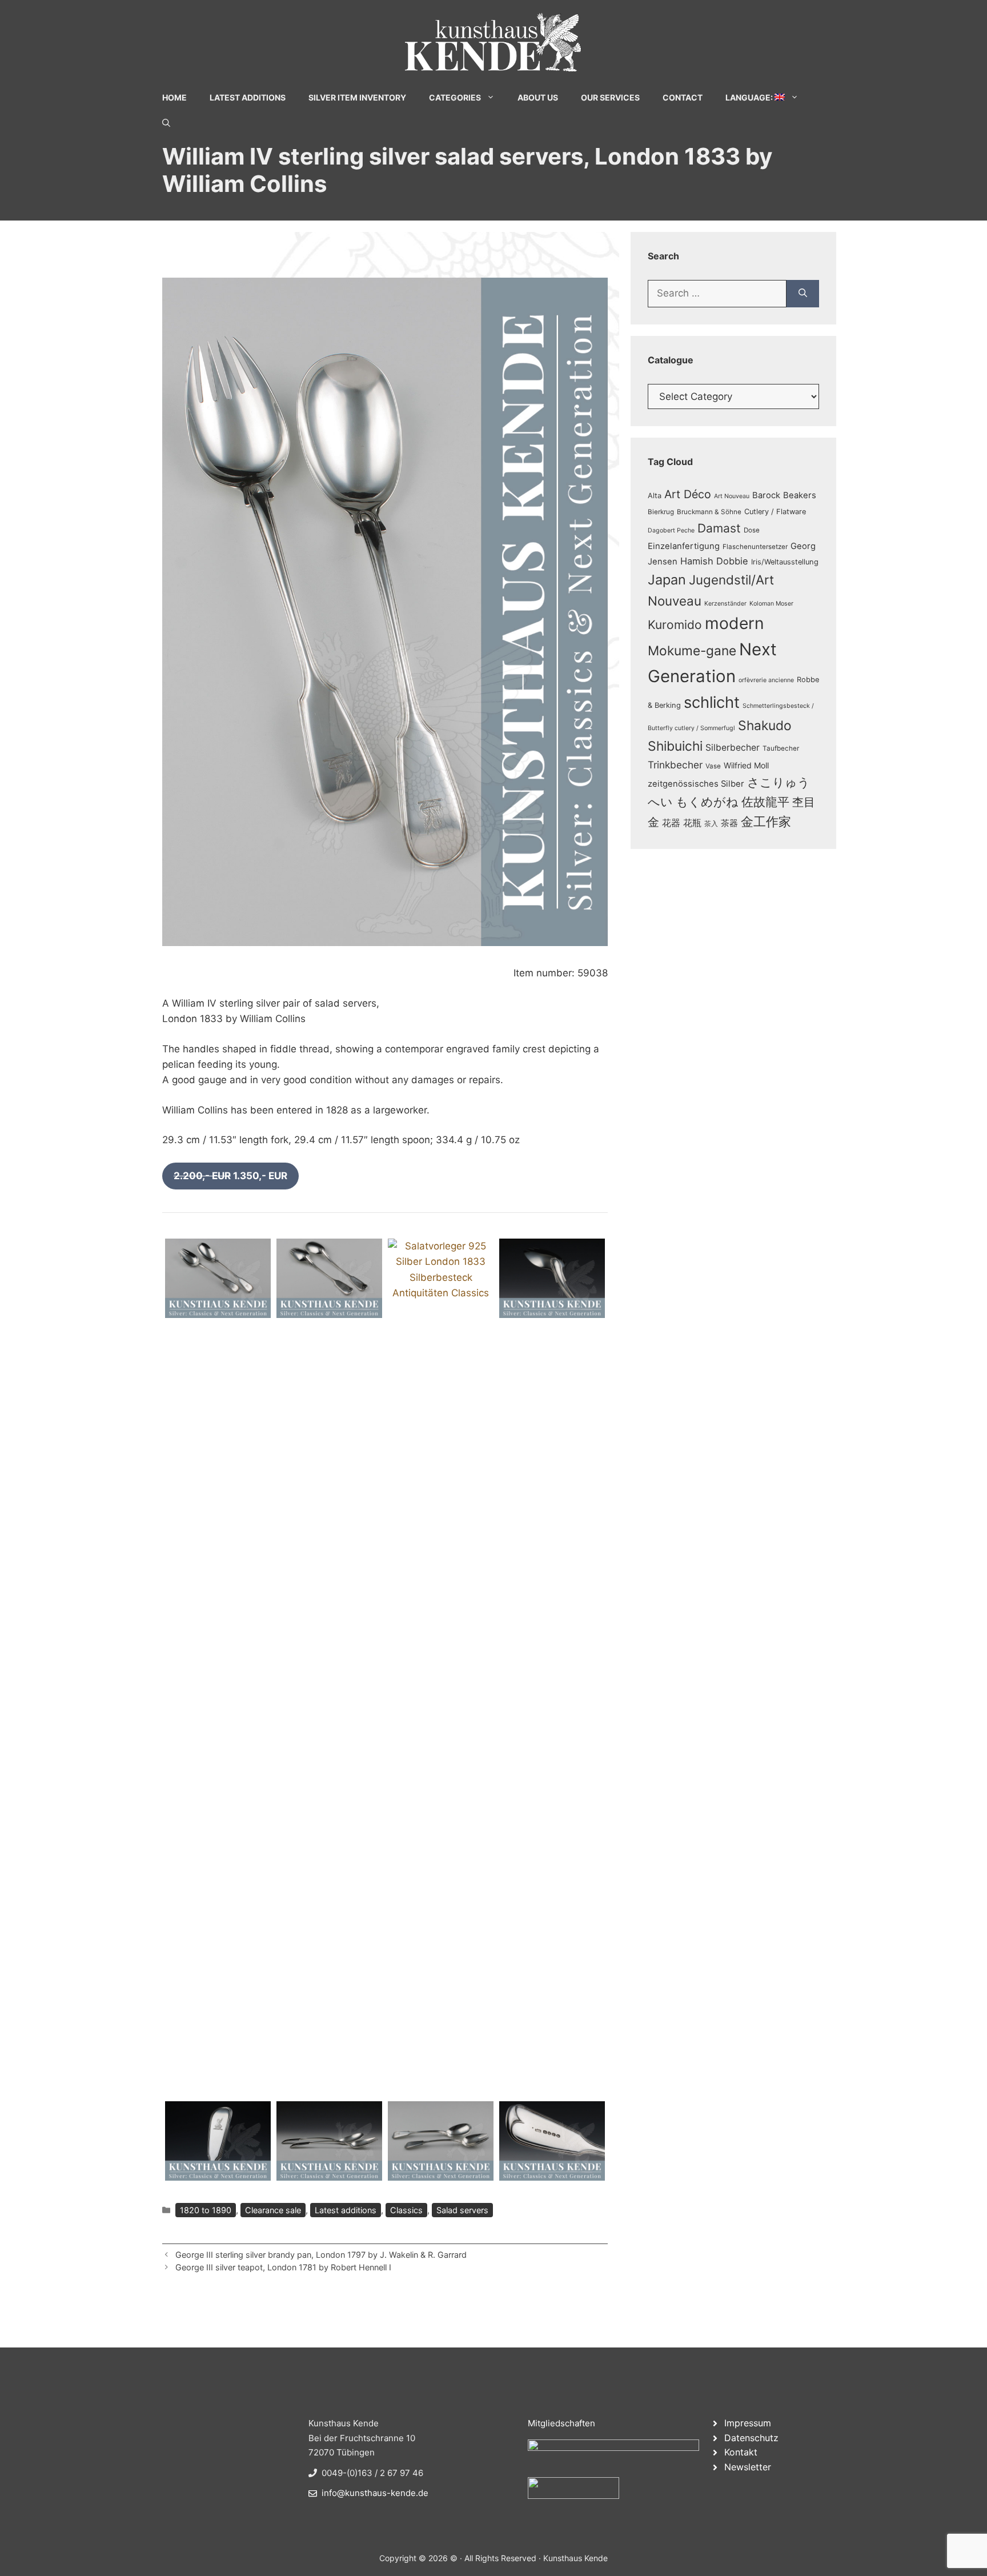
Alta (655, 496)
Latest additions (346, 2210)
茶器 (729, 823)
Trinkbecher (675, 765)
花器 (671, 823)
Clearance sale (273, 2210)
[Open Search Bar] (166, 123)
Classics (406, 2210)
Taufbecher (781, 748)
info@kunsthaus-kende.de (375, 2493)
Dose (752, 530)
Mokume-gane (692, 650)
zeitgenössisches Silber (696, 784)
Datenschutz (751, 2438)
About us (538, 97)
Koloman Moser (771, 604)
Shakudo (765, 725)
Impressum (748, 2423)
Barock (766, 495)
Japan (667, 580)
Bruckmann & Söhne (709, 512)
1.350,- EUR (230, 1176)
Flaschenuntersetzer (755, 547)
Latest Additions (248, 97)
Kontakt (741, 2452)
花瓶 (692, 823)
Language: (750, 97)
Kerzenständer (725, 604)
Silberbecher (733, 748)
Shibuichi (675, 746)
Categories (455, 97)
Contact (683, 97)
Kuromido (675, 625)
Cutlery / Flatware (775, 512)
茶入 (711, 824)
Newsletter (748, 2467)
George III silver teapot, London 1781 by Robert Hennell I (283, 2267)
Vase (713, 766)
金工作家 (766, 821)
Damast (719, 528)
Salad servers (462, 2210)
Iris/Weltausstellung (785, 562)
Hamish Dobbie (714, 561)
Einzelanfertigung (684, 546)
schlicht (712, 702)
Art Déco (688, 494)
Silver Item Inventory (357, 97)
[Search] (803, 294)
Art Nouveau (732, 496)
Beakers (800, 495)
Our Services (610, 97)
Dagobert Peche (671, 530)
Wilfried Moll (746, 765)
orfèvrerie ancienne (766, 680)
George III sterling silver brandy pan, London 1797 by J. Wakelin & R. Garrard (321, 2255)
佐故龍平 (765, 802)
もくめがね (707, 802)
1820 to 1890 (206, 2210)
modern (735, 623)
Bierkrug (661, 512)
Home (174, 97)
